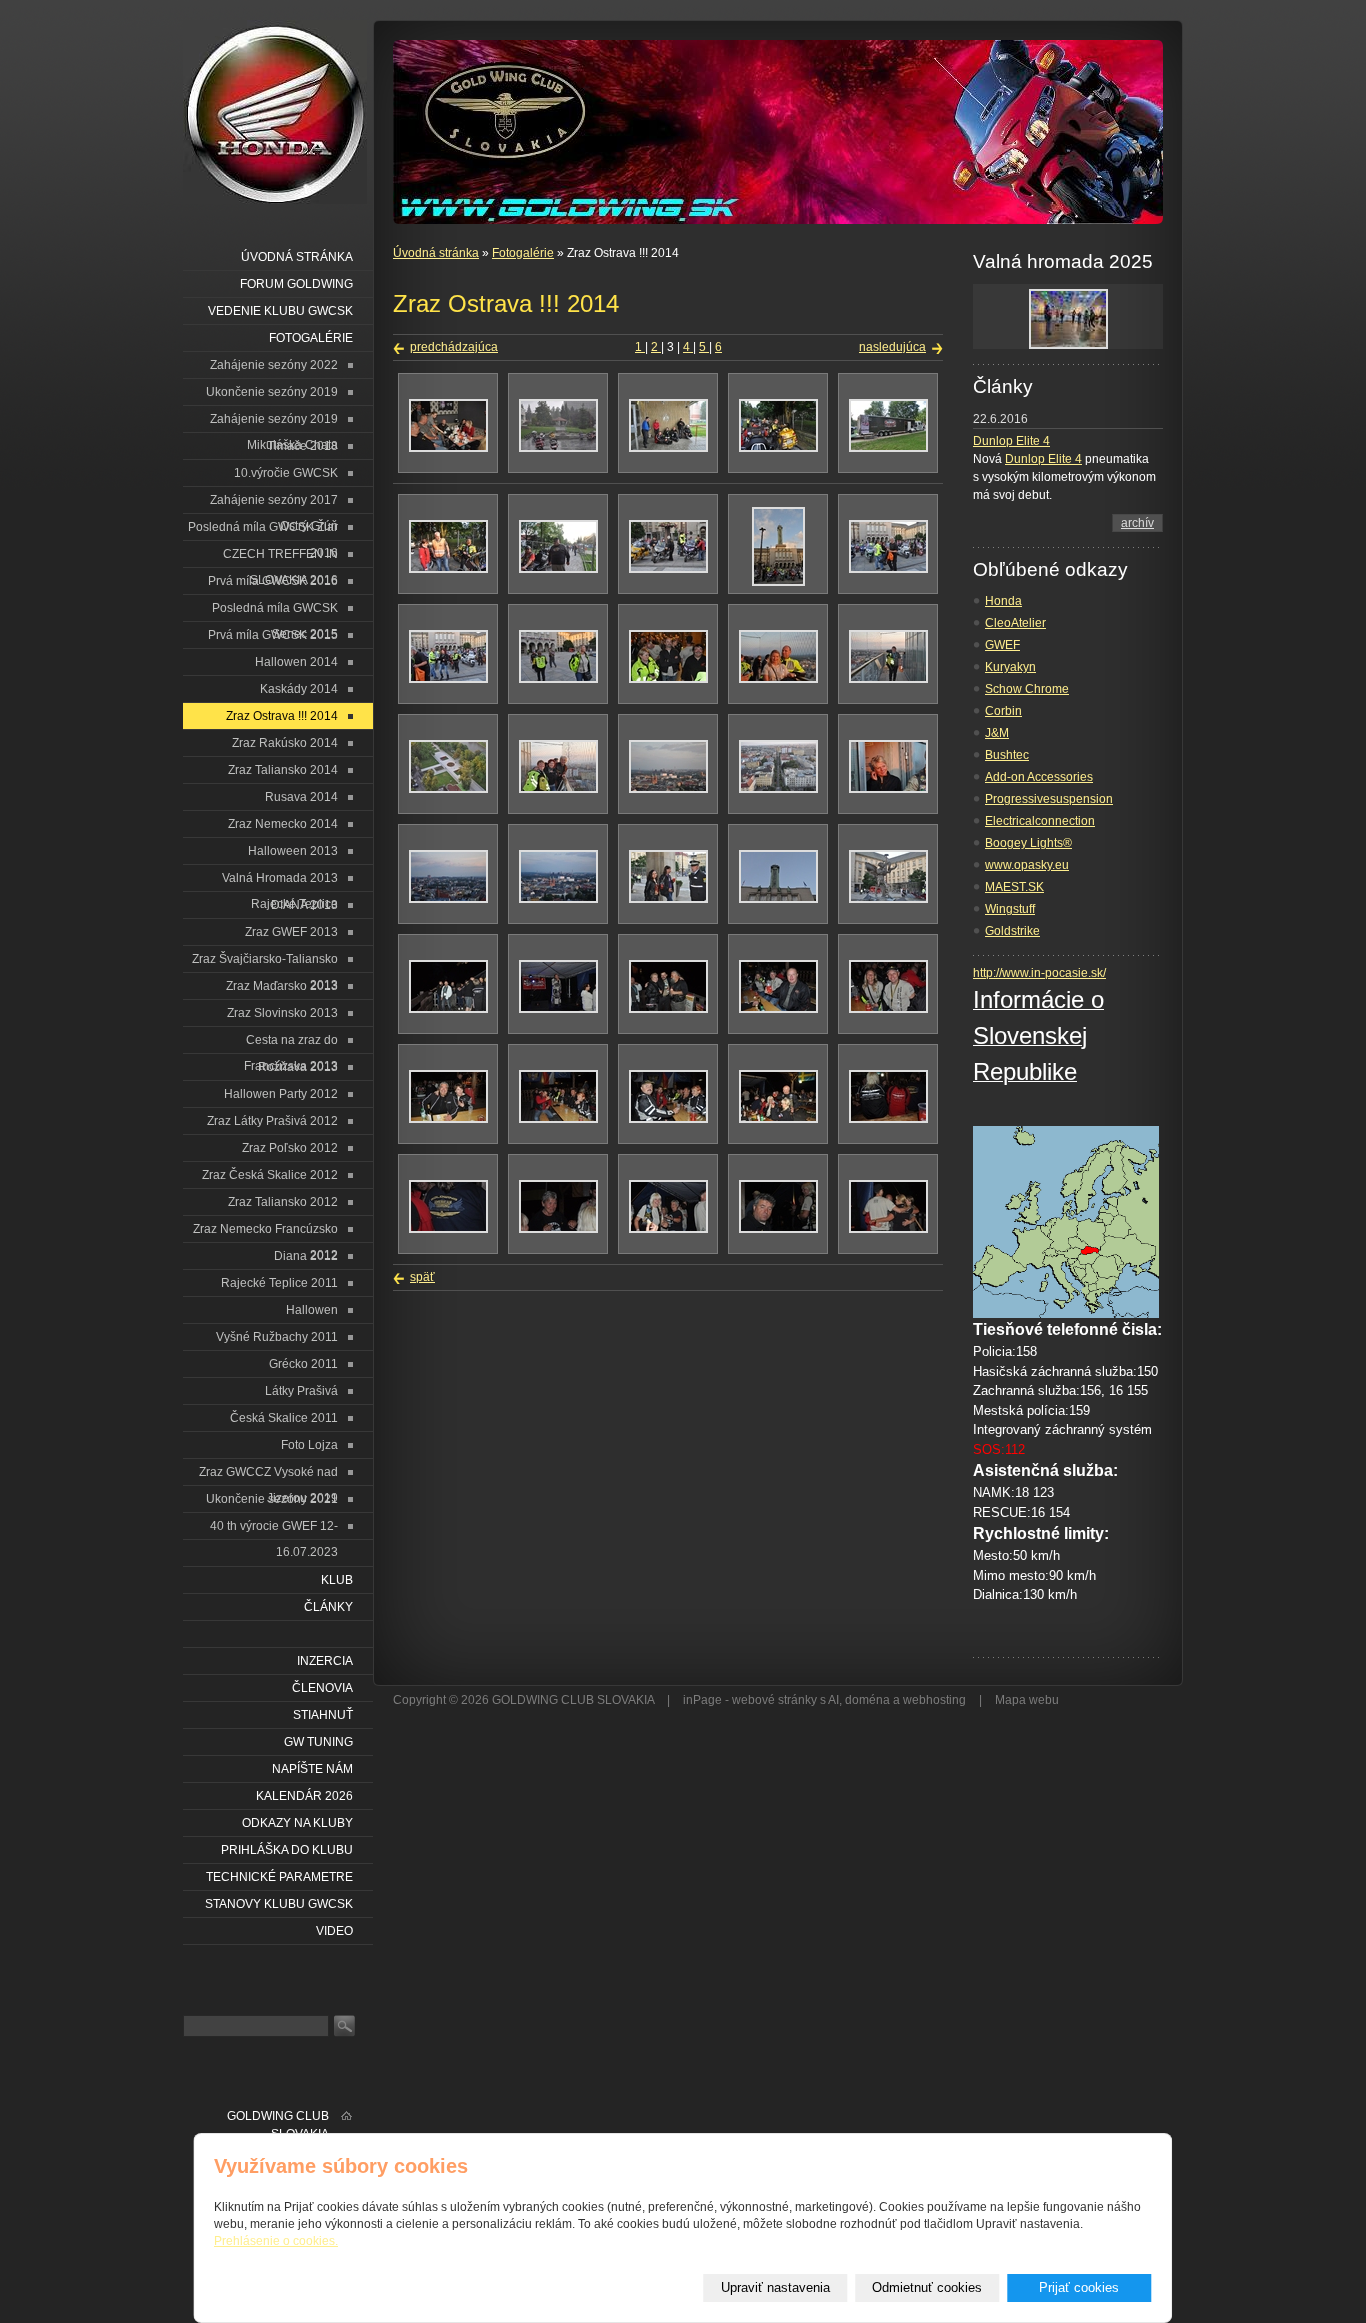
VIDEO (334, 1931)
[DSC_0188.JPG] (448, 569)
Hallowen (312, 1310)
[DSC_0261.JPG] (778, 1119)
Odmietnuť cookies (927, 2287)
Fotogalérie (523, 253)
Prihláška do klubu (287, 1850)
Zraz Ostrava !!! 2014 (282, 716)
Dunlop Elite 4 (1011, 441)
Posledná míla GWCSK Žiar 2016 (263, 530)
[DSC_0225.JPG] (558, 899)
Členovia (322, 1688)
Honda (1003, 601)
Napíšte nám (312, 1769)
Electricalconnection (1040, 821)
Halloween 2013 (293, 851)
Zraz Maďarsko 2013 (282, 986)
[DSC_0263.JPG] (888, 1119)
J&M (997, 733)
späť (422, 1277)
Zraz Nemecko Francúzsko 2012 (265, 1232)
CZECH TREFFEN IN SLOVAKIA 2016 (280, 557)
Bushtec (1007, 755)
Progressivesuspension (1049, 799)
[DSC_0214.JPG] (448, 789)
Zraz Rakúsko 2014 (285, 743)
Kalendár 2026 (304, 1796)
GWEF (1002, 645)
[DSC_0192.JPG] (668, 569)
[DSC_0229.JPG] (888, 899)
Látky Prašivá (301, 1391)
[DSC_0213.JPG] (888, 679)
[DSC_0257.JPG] (888, 1009)
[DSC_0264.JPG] (448, 1229)
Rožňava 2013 (298, 1067)
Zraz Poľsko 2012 (290, 1148)
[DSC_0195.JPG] (778, 582)
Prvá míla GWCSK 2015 (273, 635)
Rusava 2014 (301, 797)
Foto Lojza (309, 1445)
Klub (337, 1580)
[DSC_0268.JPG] (778, 1229)
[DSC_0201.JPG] (448, 679)
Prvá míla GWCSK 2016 (273, 581)
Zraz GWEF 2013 (291, 932)
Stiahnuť (323, 1715)
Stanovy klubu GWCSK (279, 1904)
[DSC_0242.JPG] (448, 1009)
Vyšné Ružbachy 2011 (277, 1337)
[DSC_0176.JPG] (448, 448)
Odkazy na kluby (297, 1823)
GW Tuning (318, 1742)
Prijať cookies (1079, 2287)
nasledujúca (892, 347)
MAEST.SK (1014, 887)
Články (328, 1607)
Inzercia (325, 1661)
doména (867, 1700)
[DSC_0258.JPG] (448, 1119)
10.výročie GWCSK (286, 473)
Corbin (1003, 711)
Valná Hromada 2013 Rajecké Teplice (280, 881)
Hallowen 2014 (296, 662)
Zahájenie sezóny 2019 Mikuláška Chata (274, 422)
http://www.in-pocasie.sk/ (1039, 973)
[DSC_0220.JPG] (778, 789)
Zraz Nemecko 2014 (283, 824)
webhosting (934, 1700)
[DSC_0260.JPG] (668, 1119)
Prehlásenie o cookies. (276, 2241)
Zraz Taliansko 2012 (283, 1202)
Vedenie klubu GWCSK (280, 311)
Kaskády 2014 (299, 689)
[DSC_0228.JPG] (778, 899)
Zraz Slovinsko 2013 (282, 1013)
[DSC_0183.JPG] (668, 448)
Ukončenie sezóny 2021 (272, 1499)
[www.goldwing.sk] (275, 112)
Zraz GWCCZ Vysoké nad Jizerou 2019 (268, 1475)
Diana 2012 (306, 1256)
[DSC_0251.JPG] (558, 1009)
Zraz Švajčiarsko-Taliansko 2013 (265, 962)
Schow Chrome (1027, 689)
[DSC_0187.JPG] (888, 448)
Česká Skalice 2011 (284, 1418)
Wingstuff (1010, 909)
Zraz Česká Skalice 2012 (270, 1175)
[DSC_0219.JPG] (668, 789)
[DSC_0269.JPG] (888, 1229)
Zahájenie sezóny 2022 (274, 365)
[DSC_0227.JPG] (668, 899)
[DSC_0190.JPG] (558, 569)
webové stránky (774, 1700)
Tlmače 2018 (302, 446)
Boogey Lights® (1028, 843)
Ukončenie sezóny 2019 (272, 392)
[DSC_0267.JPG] (668, 1229)
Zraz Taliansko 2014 (283, 770)
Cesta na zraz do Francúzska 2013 (291, 1043)
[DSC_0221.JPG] (888, 789)
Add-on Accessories (1039, 777)
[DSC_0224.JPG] (448, 899)
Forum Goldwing (296, 284)
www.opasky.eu (1027, 865)
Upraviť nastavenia (775, 2287)
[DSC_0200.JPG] (888, 569)
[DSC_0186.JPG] (778, 448)
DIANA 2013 (304, 905)
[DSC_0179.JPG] (558, 448)
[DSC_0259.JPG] (558, 1119)
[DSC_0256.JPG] (778, 1009)
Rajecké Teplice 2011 (279, 1283)
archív (1137, 523)
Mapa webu (1027, 1700)
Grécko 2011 (303, 1364)
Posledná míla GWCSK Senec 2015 (275, 611)
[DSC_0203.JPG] (558, 679)
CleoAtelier (1015, 623)
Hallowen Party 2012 (281, 1094)
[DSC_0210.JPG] (778, 679)
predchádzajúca (454, 347)
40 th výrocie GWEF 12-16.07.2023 (274, 1529)
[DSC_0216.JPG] (558, 789)
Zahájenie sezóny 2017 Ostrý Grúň (274, 503)
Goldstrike (1012, 931)
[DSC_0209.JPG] (668, 679)
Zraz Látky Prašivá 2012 (272, 1121)
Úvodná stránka (436, 253)
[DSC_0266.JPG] (558, 1229)
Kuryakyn (1010, 667)
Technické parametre (279, 1877)
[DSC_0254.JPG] (668, 1009)
